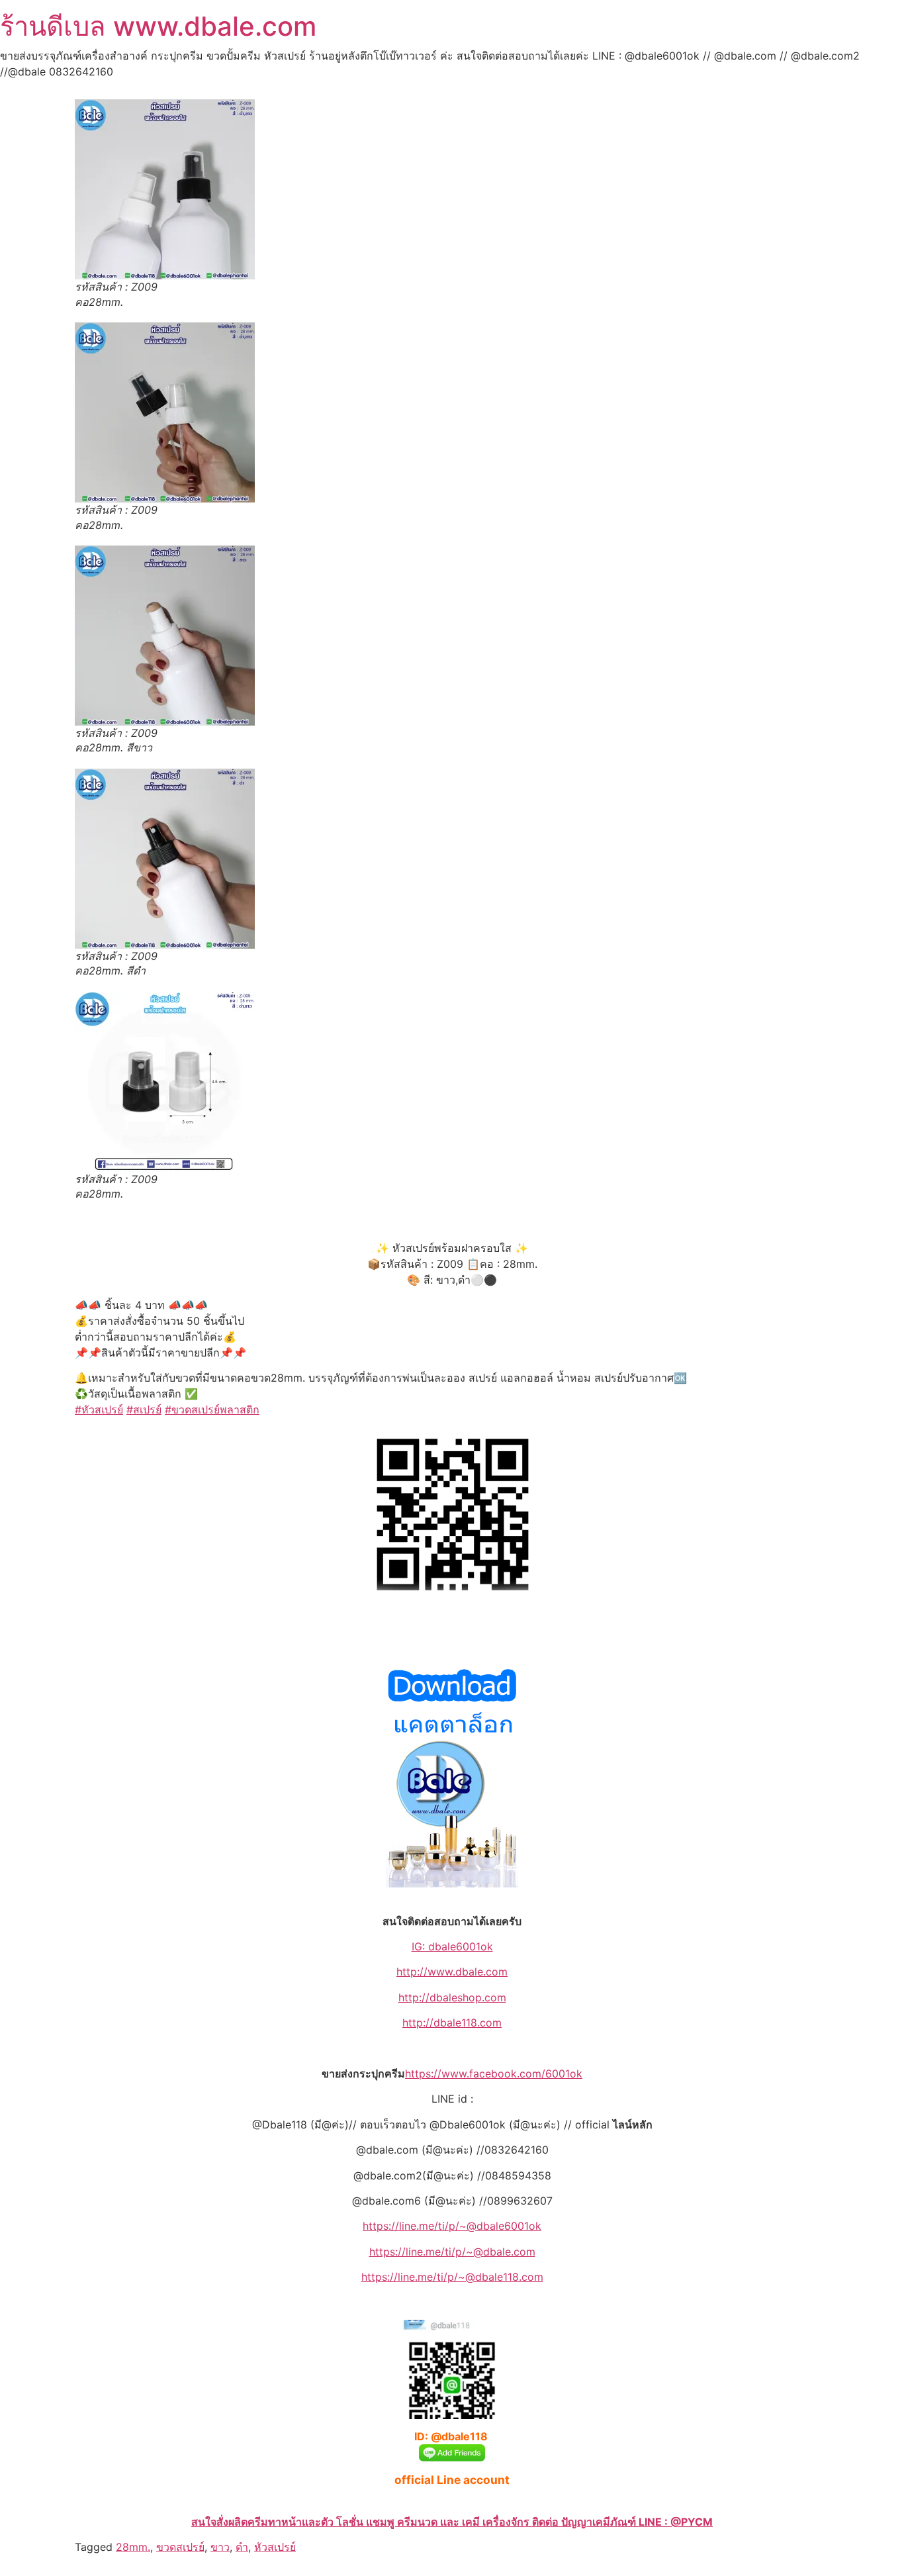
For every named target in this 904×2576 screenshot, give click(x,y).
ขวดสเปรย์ (180, 2547)
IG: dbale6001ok (452, 1946)
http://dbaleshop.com (452, 1997)
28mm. (133, 2547)
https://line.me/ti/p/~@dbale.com (452, 2252)
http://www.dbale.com (452, 1972)
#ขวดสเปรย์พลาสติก (212, 1409)
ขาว (220, 2547)
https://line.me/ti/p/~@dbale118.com (452, 2277)
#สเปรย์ (144, 1409)
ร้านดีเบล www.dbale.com (158, 26)
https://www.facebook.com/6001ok (494, 2074)
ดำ (242, 2547)
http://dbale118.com (452, 2023)
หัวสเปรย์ (275, 2547)
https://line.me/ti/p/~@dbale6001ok (452, 2226)
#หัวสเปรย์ (99, 1409)
